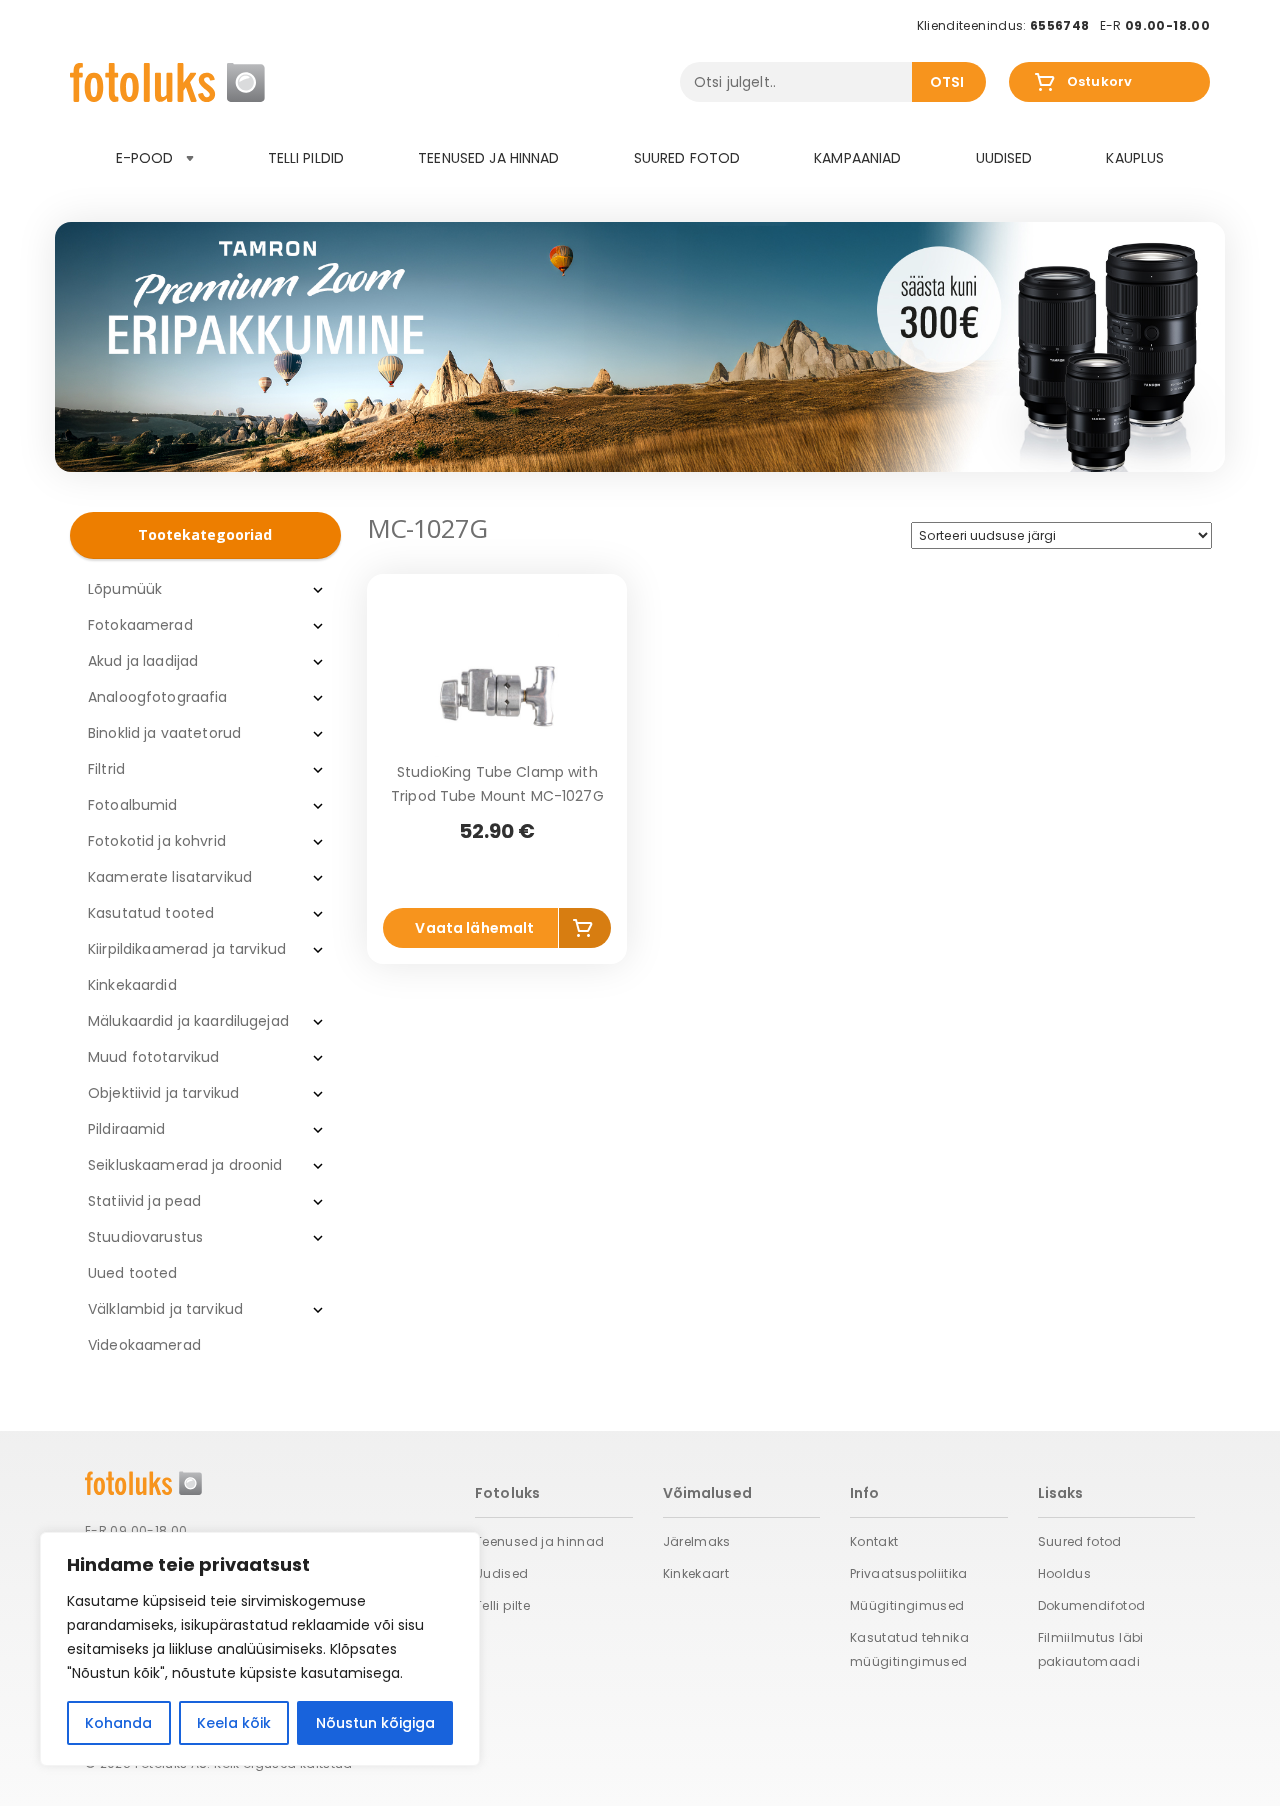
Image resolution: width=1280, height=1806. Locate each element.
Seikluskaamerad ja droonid (185, 1165)
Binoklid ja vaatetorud (164, 733)
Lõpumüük (125, 589)
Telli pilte (502, 1605)
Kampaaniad (857, 158)
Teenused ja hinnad (489, 158)
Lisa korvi (585, 931)
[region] (260, 1649)
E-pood (147, 158)
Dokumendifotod (1092, 1605)
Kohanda (118, 1723)
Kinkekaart (696, 1573)
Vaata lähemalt (474, 928)
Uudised (1004, 158)
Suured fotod (687, 158)
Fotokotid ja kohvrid (157, 841)
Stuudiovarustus (145, 1237)
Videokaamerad (144, 1345)
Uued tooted (133, 1273)
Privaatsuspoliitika (909, 1573)
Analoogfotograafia (158, 697)
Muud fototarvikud (153, 1057)
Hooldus (1065, 1573)
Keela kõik (234, 1723)
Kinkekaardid (132, 985)
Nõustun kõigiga (375, 1723)
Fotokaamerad (140, 625)
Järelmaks (697, 1541)
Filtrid (106, 769)
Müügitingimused (907, 1605)
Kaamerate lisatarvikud (170, 877)
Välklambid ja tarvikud (165, 1309)
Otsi (947, 82)
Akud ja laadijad (143, 661)
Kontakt (874, 1541)
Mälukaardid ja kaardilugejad (188, 1021)
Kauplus (1135, 158)
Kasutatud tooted (151, 913)
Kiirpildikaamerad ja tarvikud (187, 949)
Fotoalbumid (133, 805)
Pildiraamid (127, 1129)
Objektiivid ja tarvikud (163, 1093)
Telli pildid (306, 158)
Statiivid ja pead (144, 1201)
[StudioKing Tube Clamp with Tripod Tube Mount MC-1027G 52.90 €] (497, 695)
